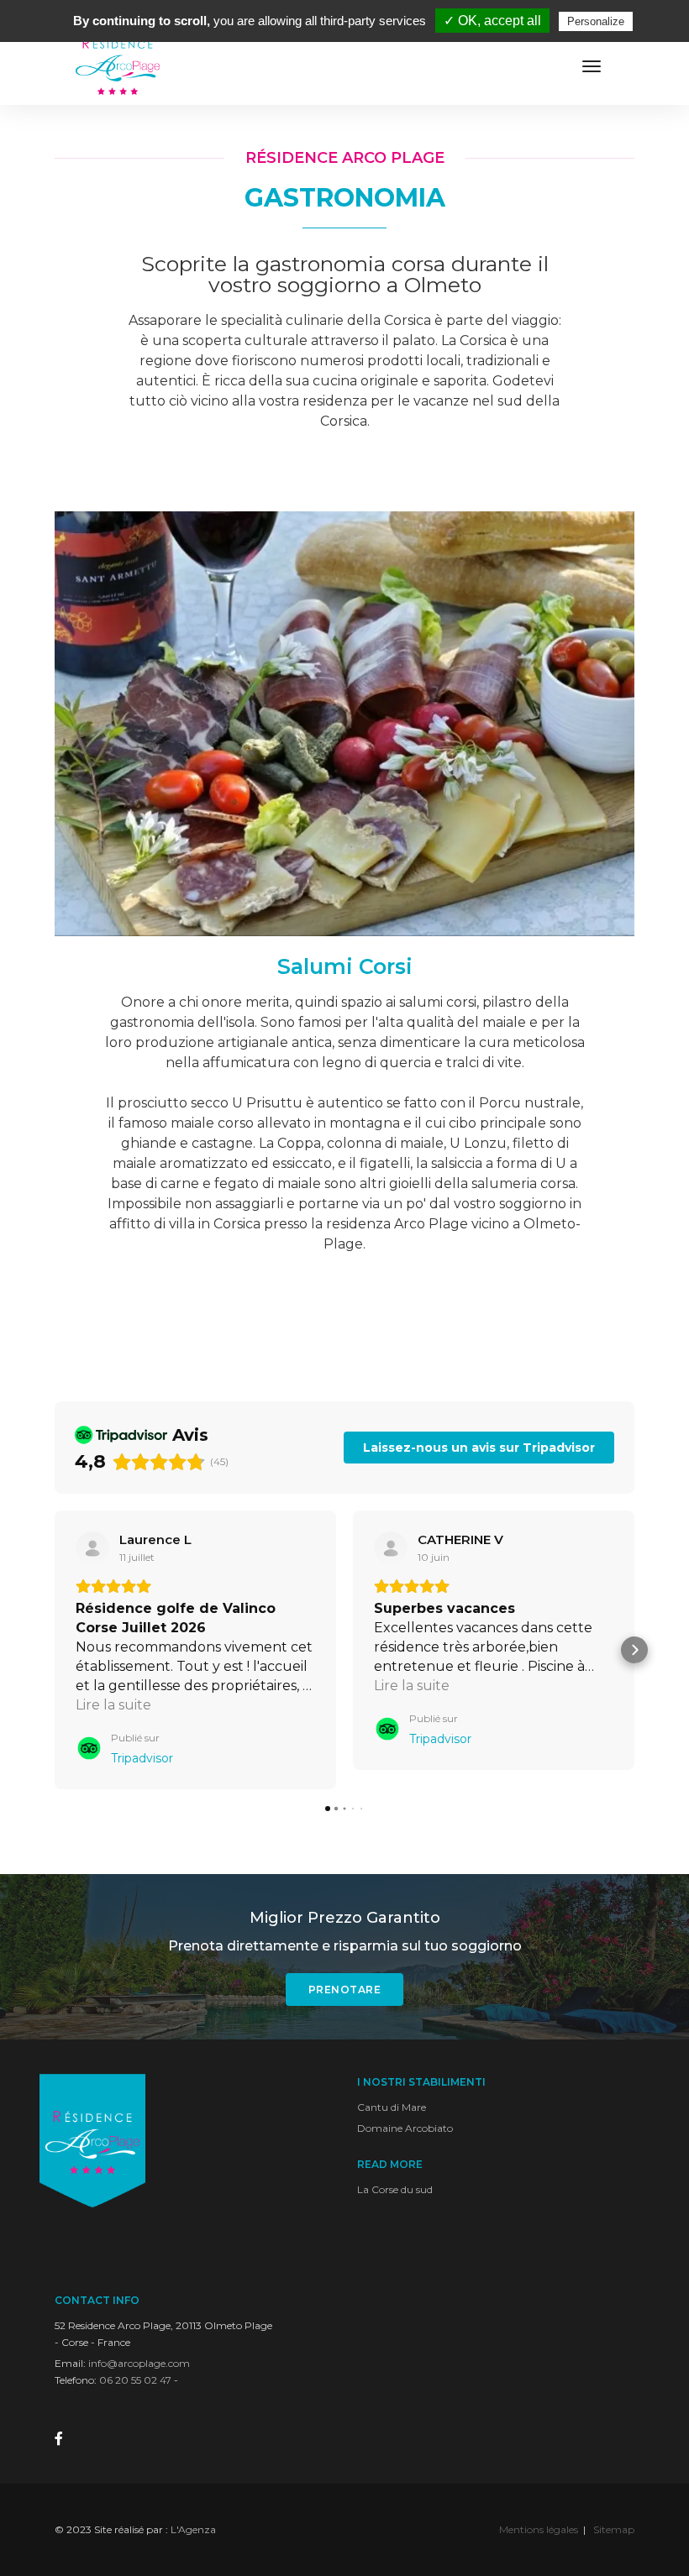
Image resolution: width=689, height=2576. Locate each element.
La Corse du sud (395, 2189)
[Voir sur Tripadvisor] (92, 1548)
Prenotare (345, 1990)
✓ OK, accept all (492, 21)
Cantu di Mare (392, 2107)
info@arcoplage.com (139, 2363)
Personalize (596, 21)
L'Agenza (193, 2529)
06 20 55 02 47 (135, 2380)
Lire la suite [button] (113, 1705)
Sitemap (614, 2529)
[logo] (118, 67)
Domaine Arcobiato (405, 2128)
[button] (55, 1650)
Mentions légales (539, 2529)
